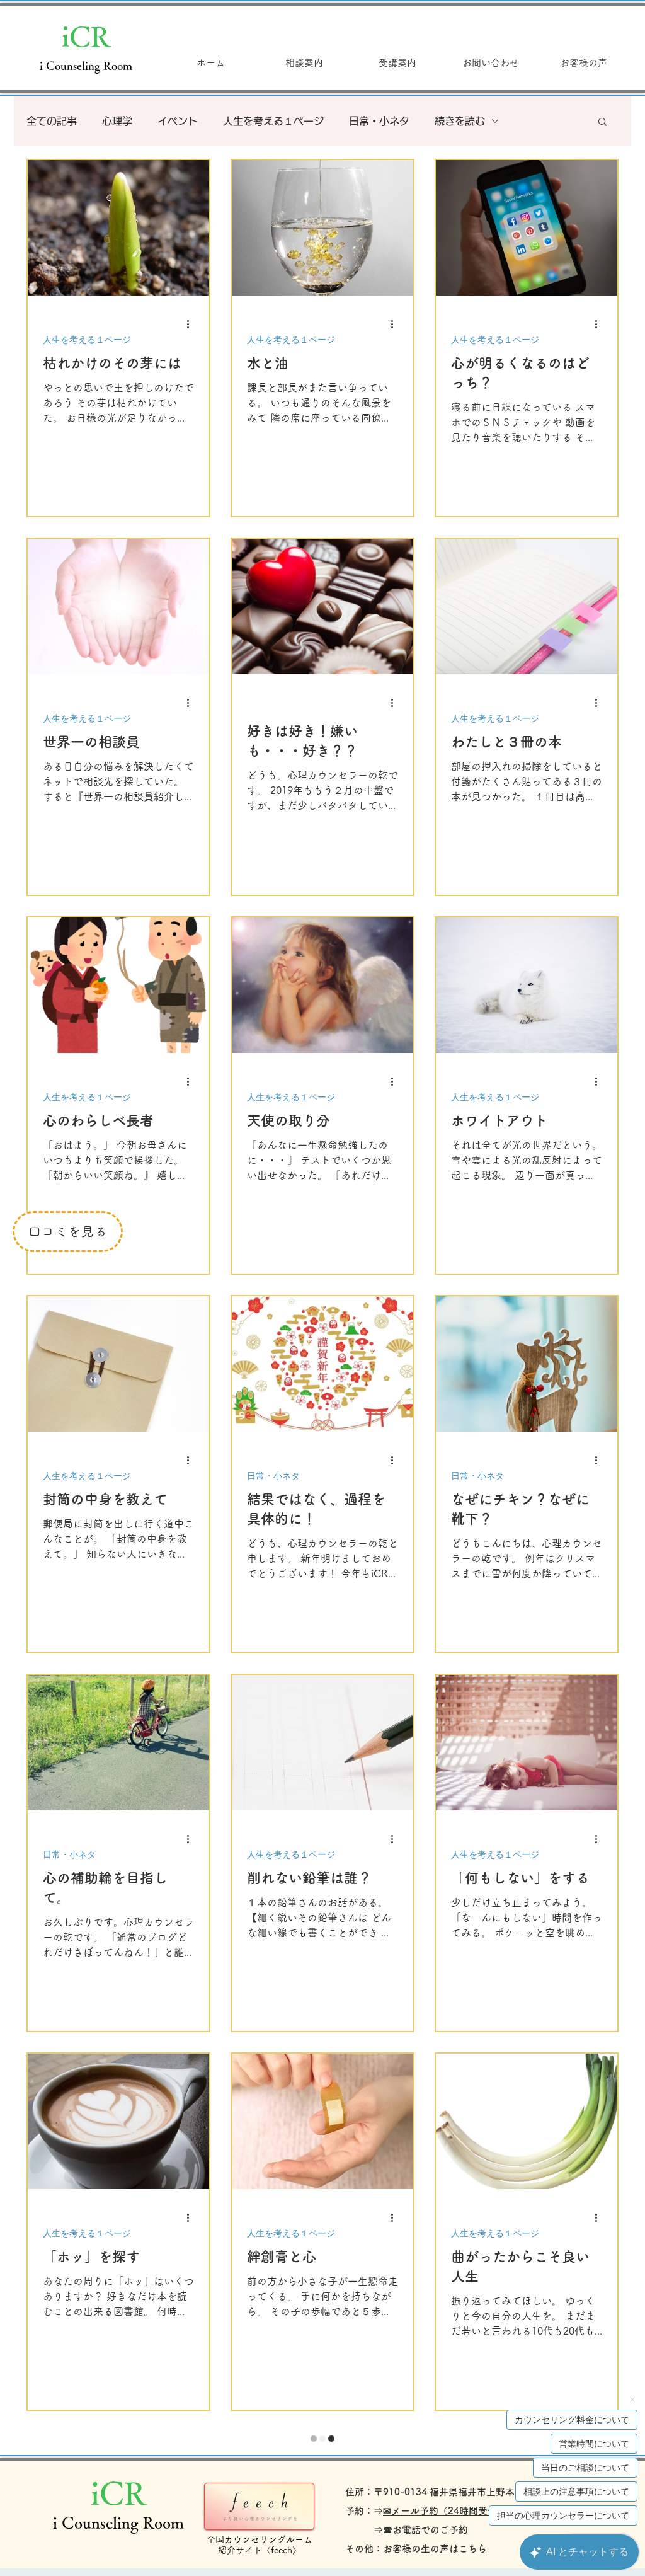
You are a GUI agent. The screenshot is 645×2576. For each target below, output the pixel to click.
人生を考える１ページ (273, 121)
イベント (178, 121)
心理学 (117, 121)
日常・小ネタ (379, 121)
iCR (86, 36)
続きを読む (460, 121)
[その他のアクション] (192, 324)
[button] (602, 123)
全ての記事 (52, 121)
